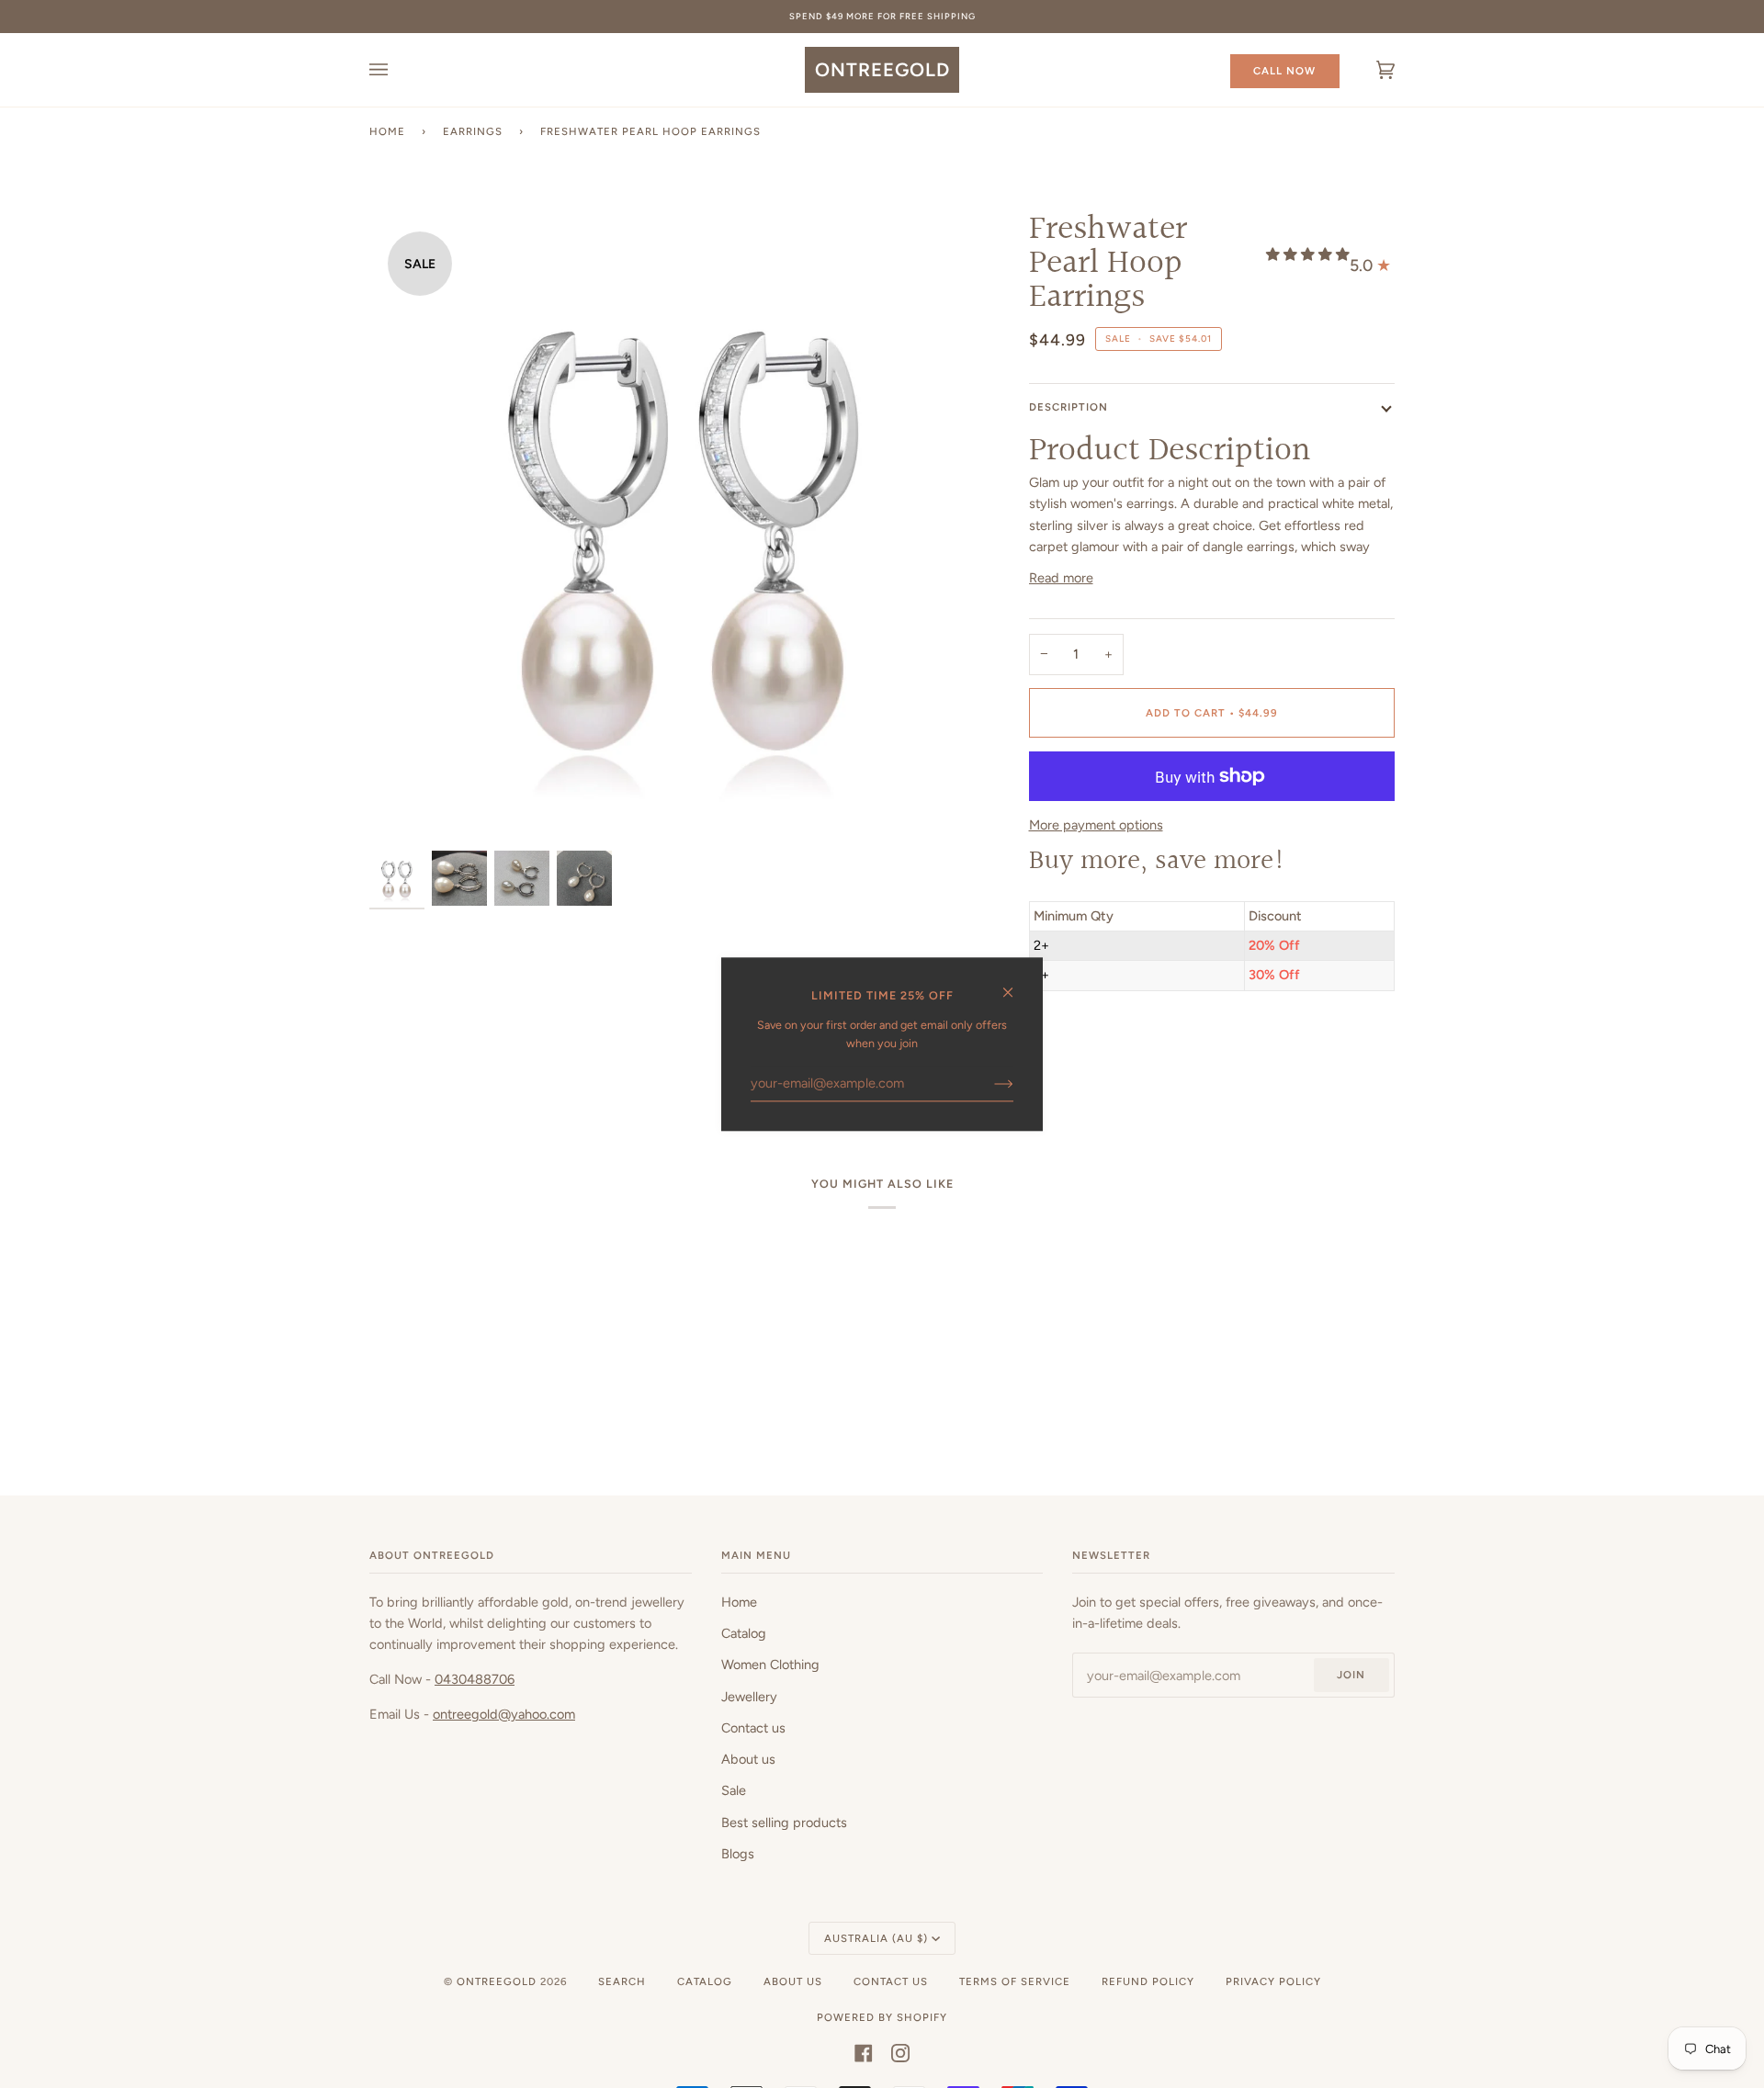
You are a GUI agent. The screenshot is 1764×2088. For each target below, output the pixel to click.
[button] (1308, 254)
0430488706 (475, 1679)
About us (748, 1759)
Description (1069, 407)
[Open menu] (397, 70)
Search (622, 1981)
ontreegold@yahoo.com (504, 1714)
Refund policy (1148, 1981)
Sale (734, 1790)
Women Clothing (770, 1665)
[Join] (989, 1084)
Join (1351, 1675)
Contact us (753, 1728)
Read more (1061, 578)
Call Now (1284, 71)
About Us (793, 1981)
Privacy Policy (1273, 1981)
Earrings (473, 131)
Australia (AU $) (876, 1938)
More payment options (1096, 825)
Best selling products (784, 1823)
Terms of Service (1015, 1981)
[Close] (1016, 984)
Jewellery (749, 1697)
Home (387, 131)
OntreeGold (498, 1981)
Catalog (744, 1633)
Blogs (738, 1854)
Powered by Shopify (882, 2017)
